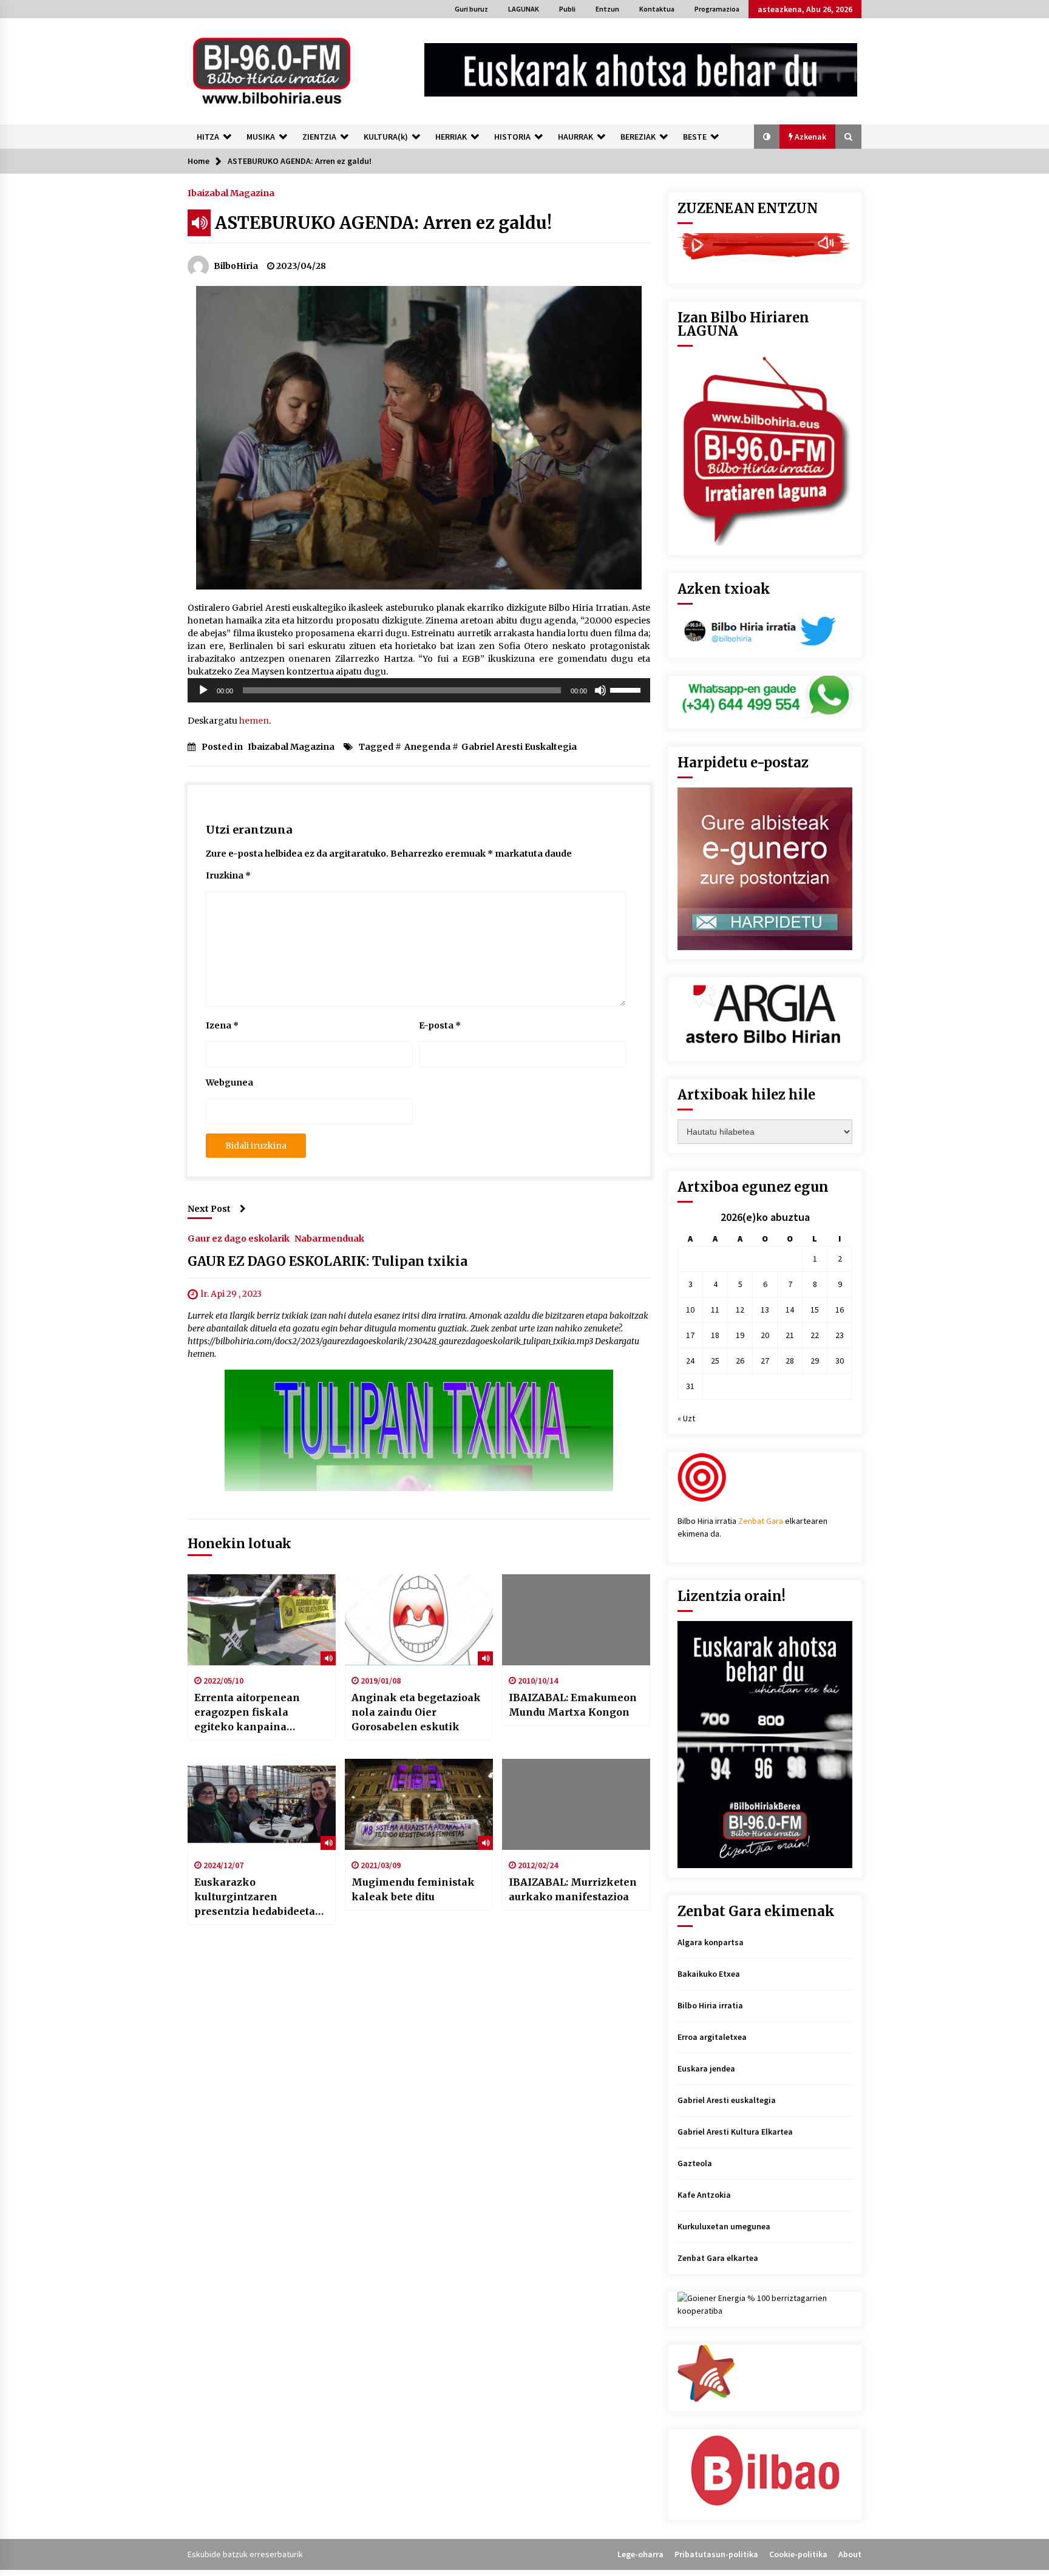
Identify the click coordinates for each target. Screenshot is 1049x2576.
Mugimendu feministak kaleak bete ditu (413, 1889)
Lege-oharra (640, 2554)
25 (715, 1361)
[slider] (627, 689)
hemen (254, 721)
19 (740, 1335)
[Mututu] (600, 690)
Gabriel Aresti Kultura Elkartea (735, 2132)
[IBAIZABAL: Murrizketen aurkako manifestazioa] (576, 1804)
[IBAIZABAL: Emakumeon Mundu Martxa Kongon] (576, 1620)
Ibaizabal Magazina (231, 192)
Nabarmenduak (329, 1238)
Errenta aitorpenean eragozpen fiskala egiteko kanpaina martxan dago (247, 1713)
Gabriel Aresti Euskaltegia (519, 747)
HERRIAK (451, 137)
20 (765, 1335)
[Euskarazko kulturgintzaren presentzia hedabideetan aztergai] (262, 1804)
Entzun (607, 9)
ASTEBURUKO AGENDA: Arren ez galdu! (383, 223)
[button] (767, 137)
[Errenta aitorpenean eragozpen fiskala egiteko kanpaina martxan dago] (262, 1620)
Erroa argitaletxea (712, 2037)
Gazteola (695, 2163)
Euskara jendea (706, 2068)
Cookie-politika (798, 2554)
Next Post (209, 1209)
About (850, 2554)
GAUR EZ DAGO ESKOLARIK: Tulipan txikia (328, 1261)
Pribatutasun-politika (716, 2554)
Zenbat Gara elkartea (718, 2258)
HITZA (208, 137)
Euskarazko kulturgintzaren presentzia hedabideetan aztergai (258, 1897)
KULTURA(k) (386, 137)
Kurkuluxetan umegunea (724, 2226)
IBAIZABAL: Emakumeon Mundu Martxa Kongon (573, 1705)
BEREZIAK (638, 137)
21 (790, 1335)
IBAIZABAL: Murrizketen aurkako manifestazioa (573, 1889)
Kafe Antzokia (704, 2195)
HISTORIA (512, 137)
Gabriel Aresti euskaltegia (727, 2100)
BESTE (695, 137)
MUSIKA (261, 137)
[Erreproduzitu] (203, 690)
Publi (567, 9)
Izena (222, 1025)
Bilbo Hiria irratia (710, 2005)
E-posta (440, 1025)
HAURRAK (575, 137)
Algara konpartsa (711, 1942)
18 (715, 1335)
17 (690, 1335)
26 (740, 1361)
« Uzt (686, 1418)
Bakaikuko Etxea (709, 1974)
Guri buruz (471, 9)
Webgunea (229, 1082)
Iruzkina (228, 875)
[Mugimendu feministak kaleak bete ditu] (419, 1804)
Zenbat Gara (761, 1521)
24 (690, 1361)
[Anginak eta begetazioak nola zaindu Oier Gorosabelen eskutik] (419, 1620)
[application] (419, 690)
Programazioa (717, 9)
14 (790, 1310)
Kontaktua (657, 9)
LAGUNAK (524, 9)
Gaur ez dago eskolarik (239, 1238)
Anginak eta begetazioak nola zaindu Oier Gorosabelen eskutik (416, 1712)
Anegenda (427, 747)
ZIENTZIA (319, 137)
